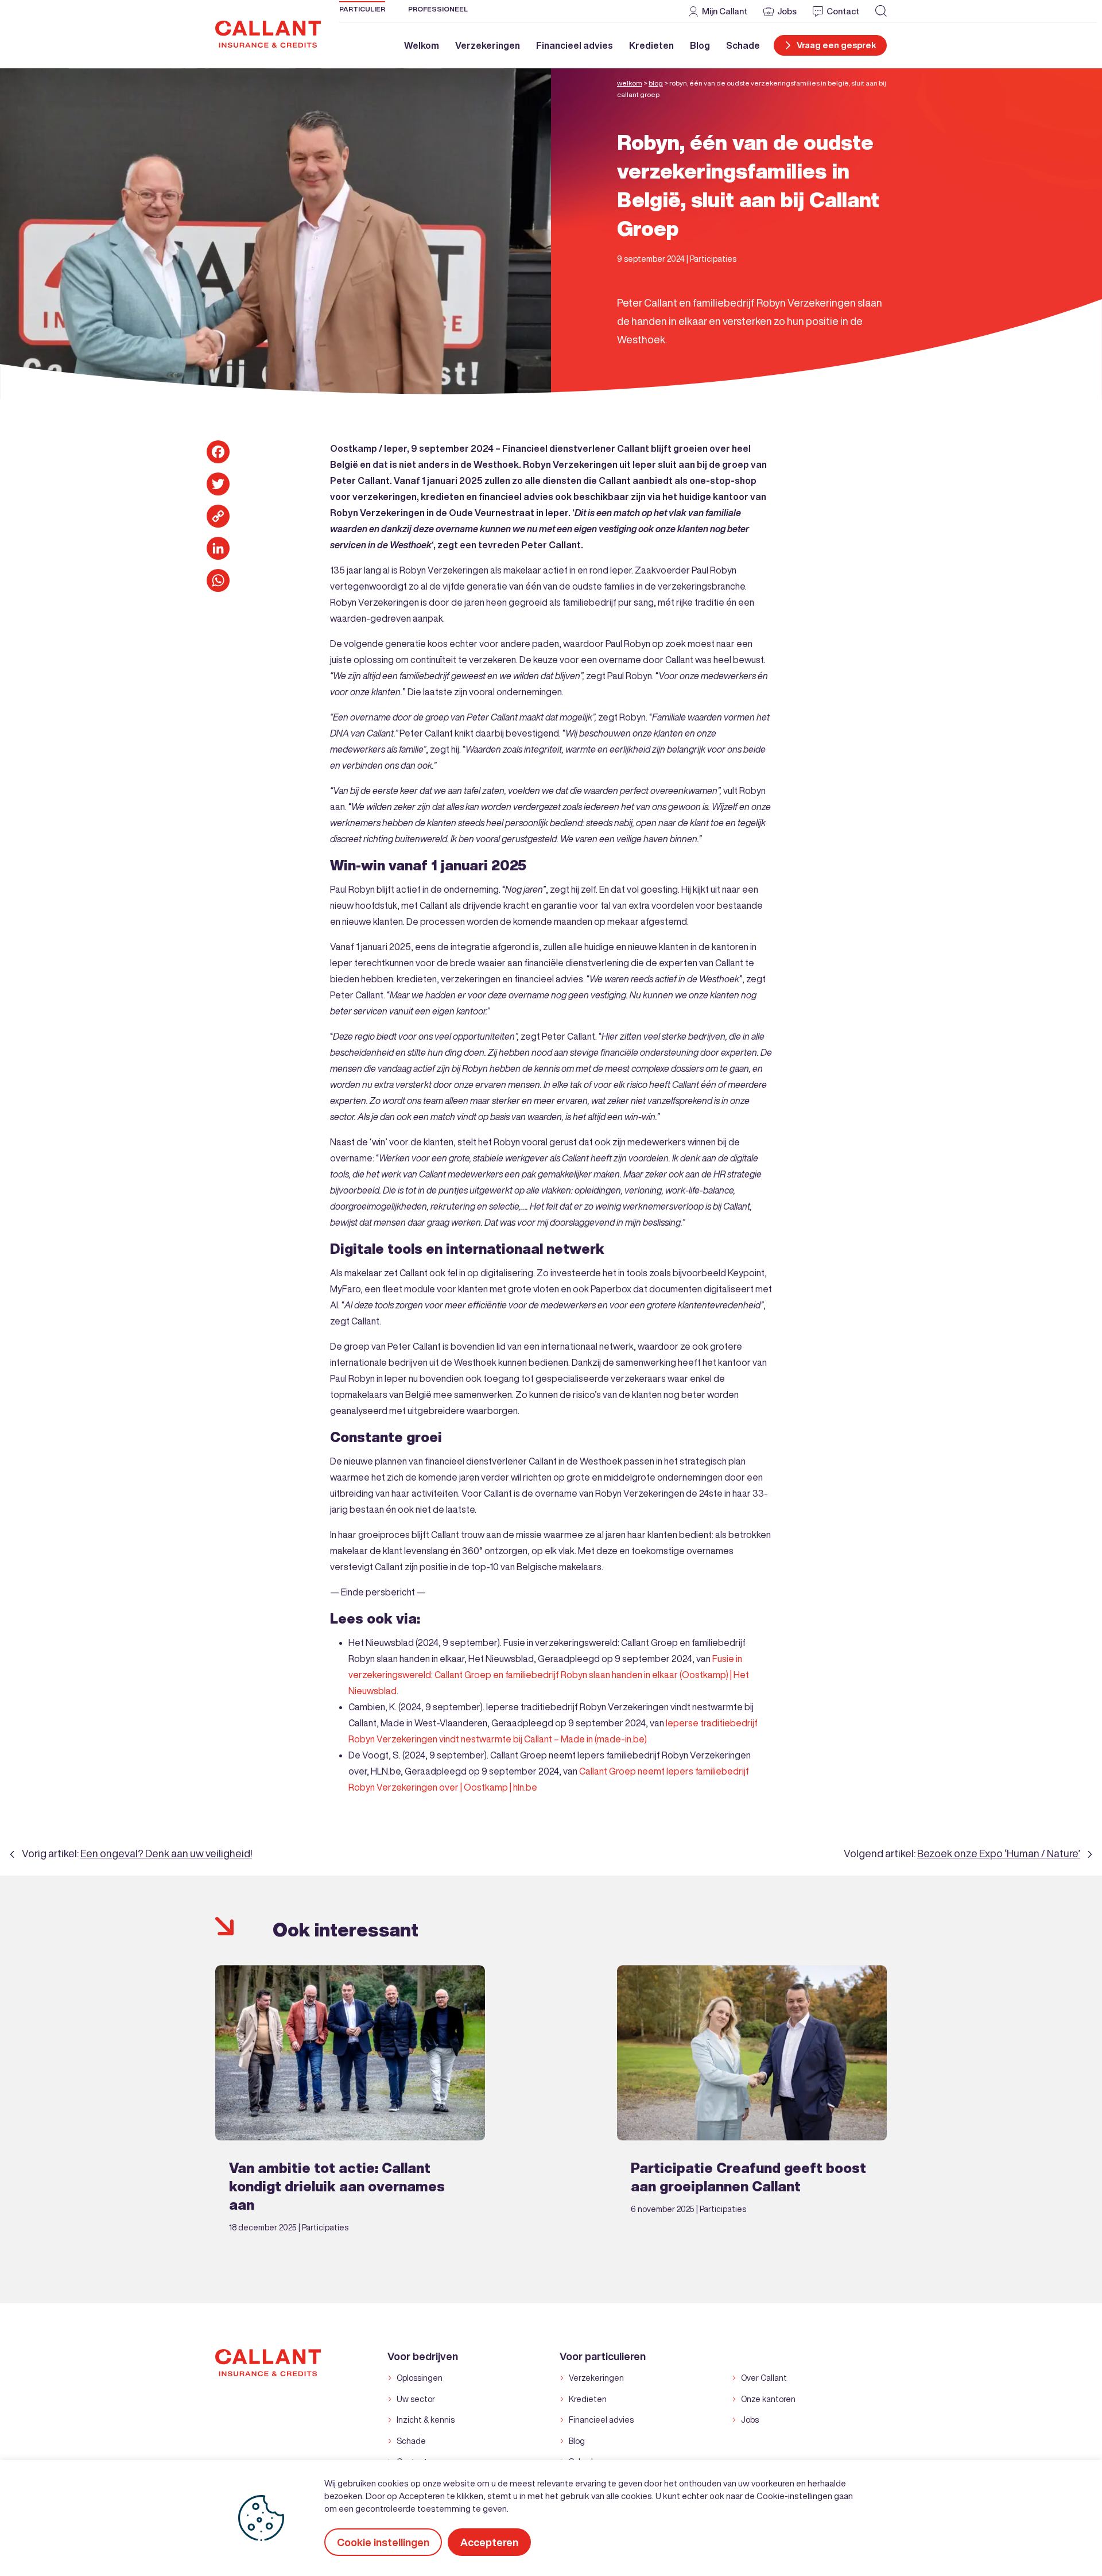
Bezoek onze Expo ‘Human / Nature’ (999, 1853)
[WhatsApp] (218, 580)
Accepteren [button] (489, 2542)
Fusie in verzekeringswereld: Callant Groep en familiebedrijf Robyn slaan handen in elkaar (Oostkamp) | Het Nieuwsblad (549, 1675)
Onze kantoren (768, 2399)
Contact (843, 11)
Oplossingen (420, 2378)
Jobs (787, 11)
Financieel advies (575, 45)
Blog (700, 45)
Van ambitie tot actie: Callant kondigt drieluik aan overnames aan (337, 2186)
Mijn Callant (725, 11)
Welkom (422, 45)
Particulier (362, 9)
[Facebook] (218, 452)
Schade (743, 45)
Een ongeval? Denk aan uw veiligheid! (166, 1853)
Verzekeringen (488, 45)
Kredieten (651, 45)
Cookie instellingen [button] (383, 2542)
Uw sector (416, 2399)
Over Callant (764, 2378)
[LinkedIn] (218, 548)
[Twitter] (218, 484)
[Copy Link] (218, 516)
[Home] (268, 33)
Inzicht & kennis (426, 2420)
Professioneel (438, 9)
